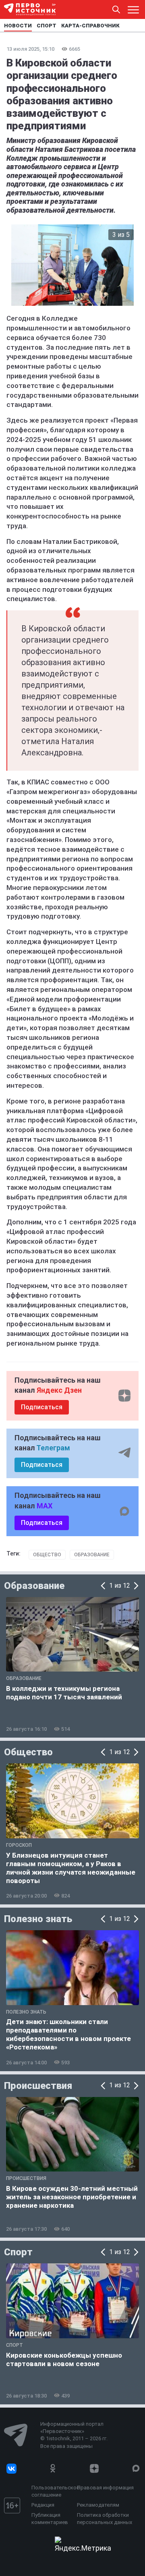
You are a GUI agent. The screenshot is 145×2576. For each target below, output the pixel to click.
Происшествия (38, 2086)
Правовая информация (105, 2488)
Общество (47, 1555)
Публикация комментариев (50, 2519)
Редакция (43, 2505)
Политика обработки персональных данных (105, 2519)
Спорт (18, 2252)
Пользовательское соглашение (52, 2491)
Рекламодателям (98, 2505)
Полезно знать (38, 1919)
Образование (92, 1555)
